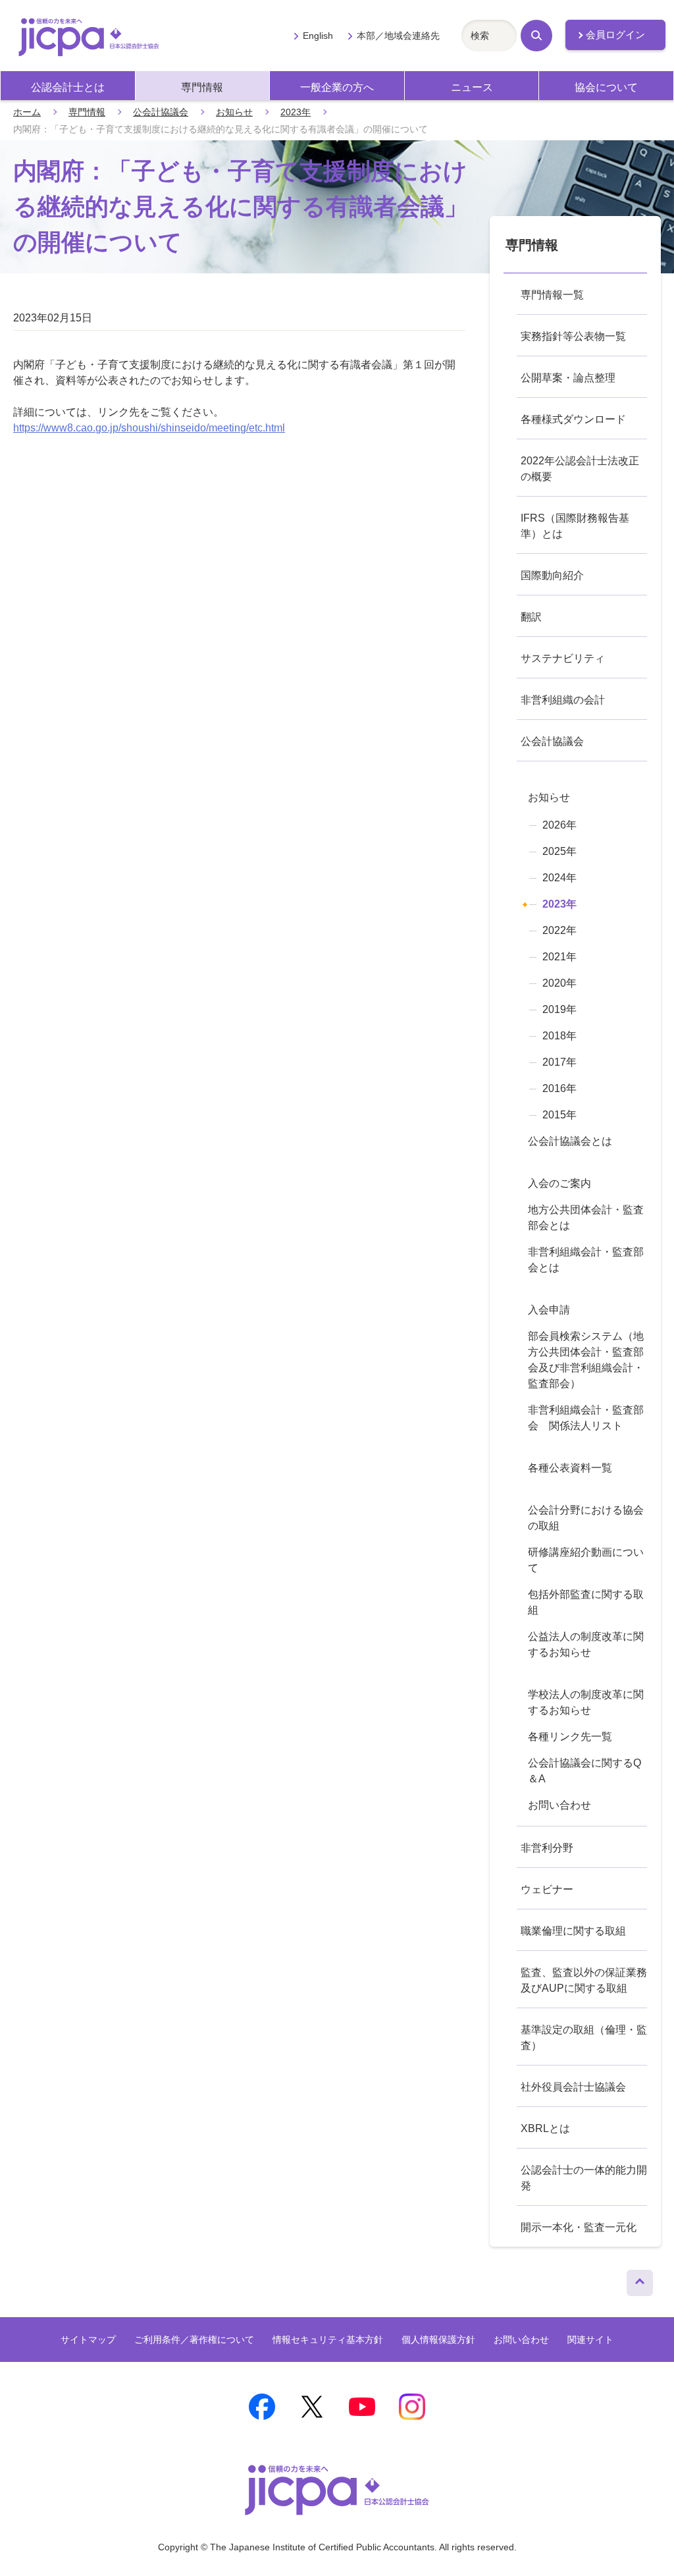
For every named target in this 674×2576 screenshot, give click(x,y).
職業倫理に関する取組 (573, 1931)
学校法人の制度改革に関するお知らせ (586, 1702)
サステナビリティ (563, 658)
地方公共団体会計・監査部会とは (586, 1218)
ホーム (27, 112)
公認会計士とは (68, 87)
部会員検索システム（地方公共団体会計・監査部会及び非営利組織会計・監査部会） (586, 1360)
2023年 (296, 112)
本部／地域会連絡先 (398, 36)
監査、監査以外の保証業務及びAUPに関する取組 (584, 1980)
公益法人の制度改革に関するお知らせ (586, 1644)
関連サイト (590, 2340)
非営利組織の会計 (563, 700)
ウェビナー (547, 1889)
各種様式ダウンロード (573, 419)
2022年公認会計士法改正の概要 (580, 469)
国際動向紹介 (552, 575)
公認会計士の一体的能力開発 (584, 2178)
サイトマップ (88, 2340)
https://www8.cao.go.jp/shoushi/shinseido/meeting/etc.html (149, 428)
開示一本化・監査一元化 (579, 2227)
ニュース (472, 87)
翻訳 (531, 617)
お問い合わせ (559, 1805)
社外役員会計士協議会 (573, 2087)
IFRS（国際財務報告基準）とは (575, 526)
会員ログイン (615, 35)
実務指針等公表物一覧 (573, 336)
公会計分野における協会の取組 (586, 1518)
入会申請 (549, 1310)
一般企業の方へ (337, 87)
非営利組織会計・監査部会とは (586, 1260)
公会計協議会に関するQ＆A (584, 1771)
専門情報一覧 (552, 295)
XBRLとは (545, 2128)
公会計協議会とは (570, 1141)
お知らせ (234, 112)
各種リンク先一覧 (570, 1737)
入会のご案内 (559, 1183)
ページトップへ (640, 2280)
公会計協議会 (161, 112)
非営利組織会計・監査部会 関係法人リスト (586, 1418)
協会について (606, 87)
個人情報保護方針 (438, 2340)
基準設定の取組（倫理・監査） (584, 2038)
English (318, 36)
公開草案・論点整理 (568, 378)
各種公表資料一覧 (570, 1468)
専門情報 (202, 87)
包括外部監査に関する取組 (586, 1602)
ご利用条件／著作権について (194, 2340)
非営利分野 (547, 1848)
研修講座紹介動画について (586, 1560)
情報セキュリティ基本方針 (328, 2340)
